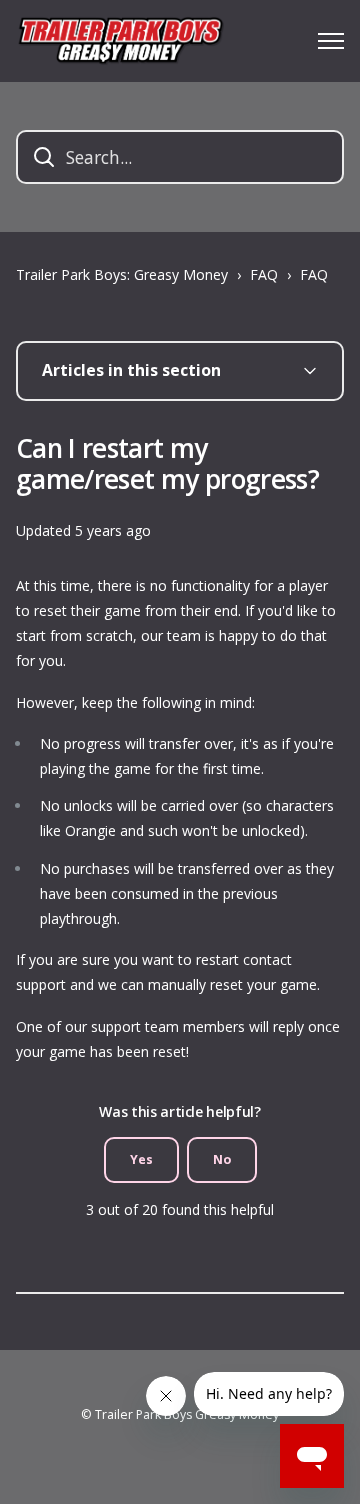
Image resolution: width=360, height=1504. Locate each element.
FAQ (264, 274)
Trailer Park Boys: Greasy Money (122, 274)
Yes (141, 1159)
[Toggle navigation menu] (331, 41)
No (222, 1159)
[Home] (120, 41)
